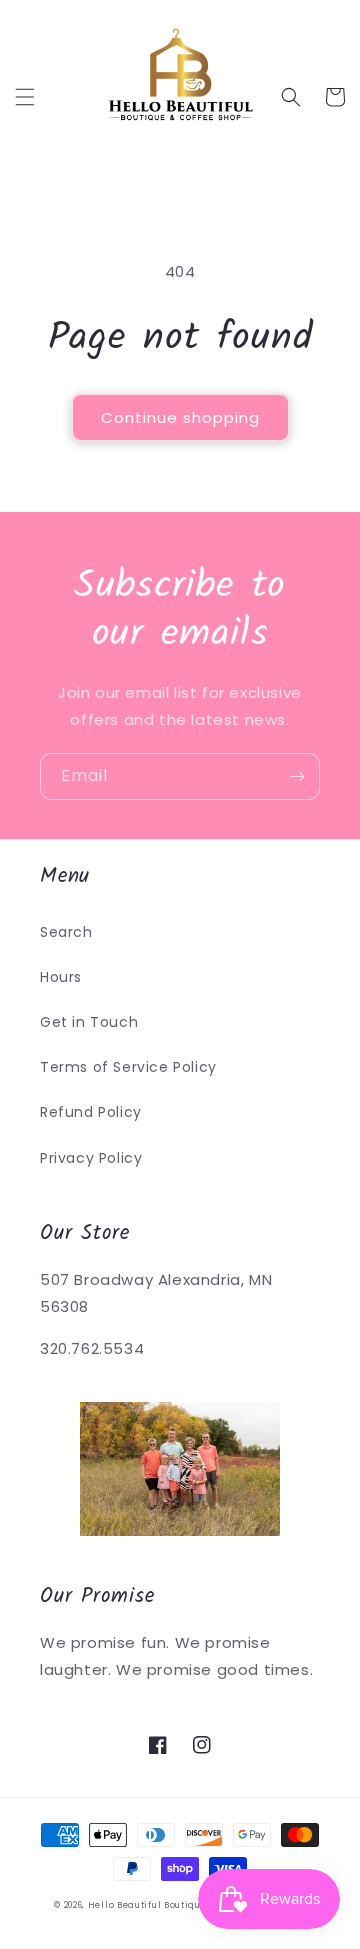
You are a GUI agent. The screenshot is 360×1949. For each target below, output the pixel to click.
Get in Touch (89, 1022)
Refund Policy (91, 1112)
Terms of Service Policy (128, 1067)
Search (66, 932)
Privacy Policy (91, 1158)
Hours (61, 977)
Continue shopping (180, 417)
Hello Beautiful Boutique (147, 1905)
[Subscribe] (297, 776)
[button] (25, 97)
